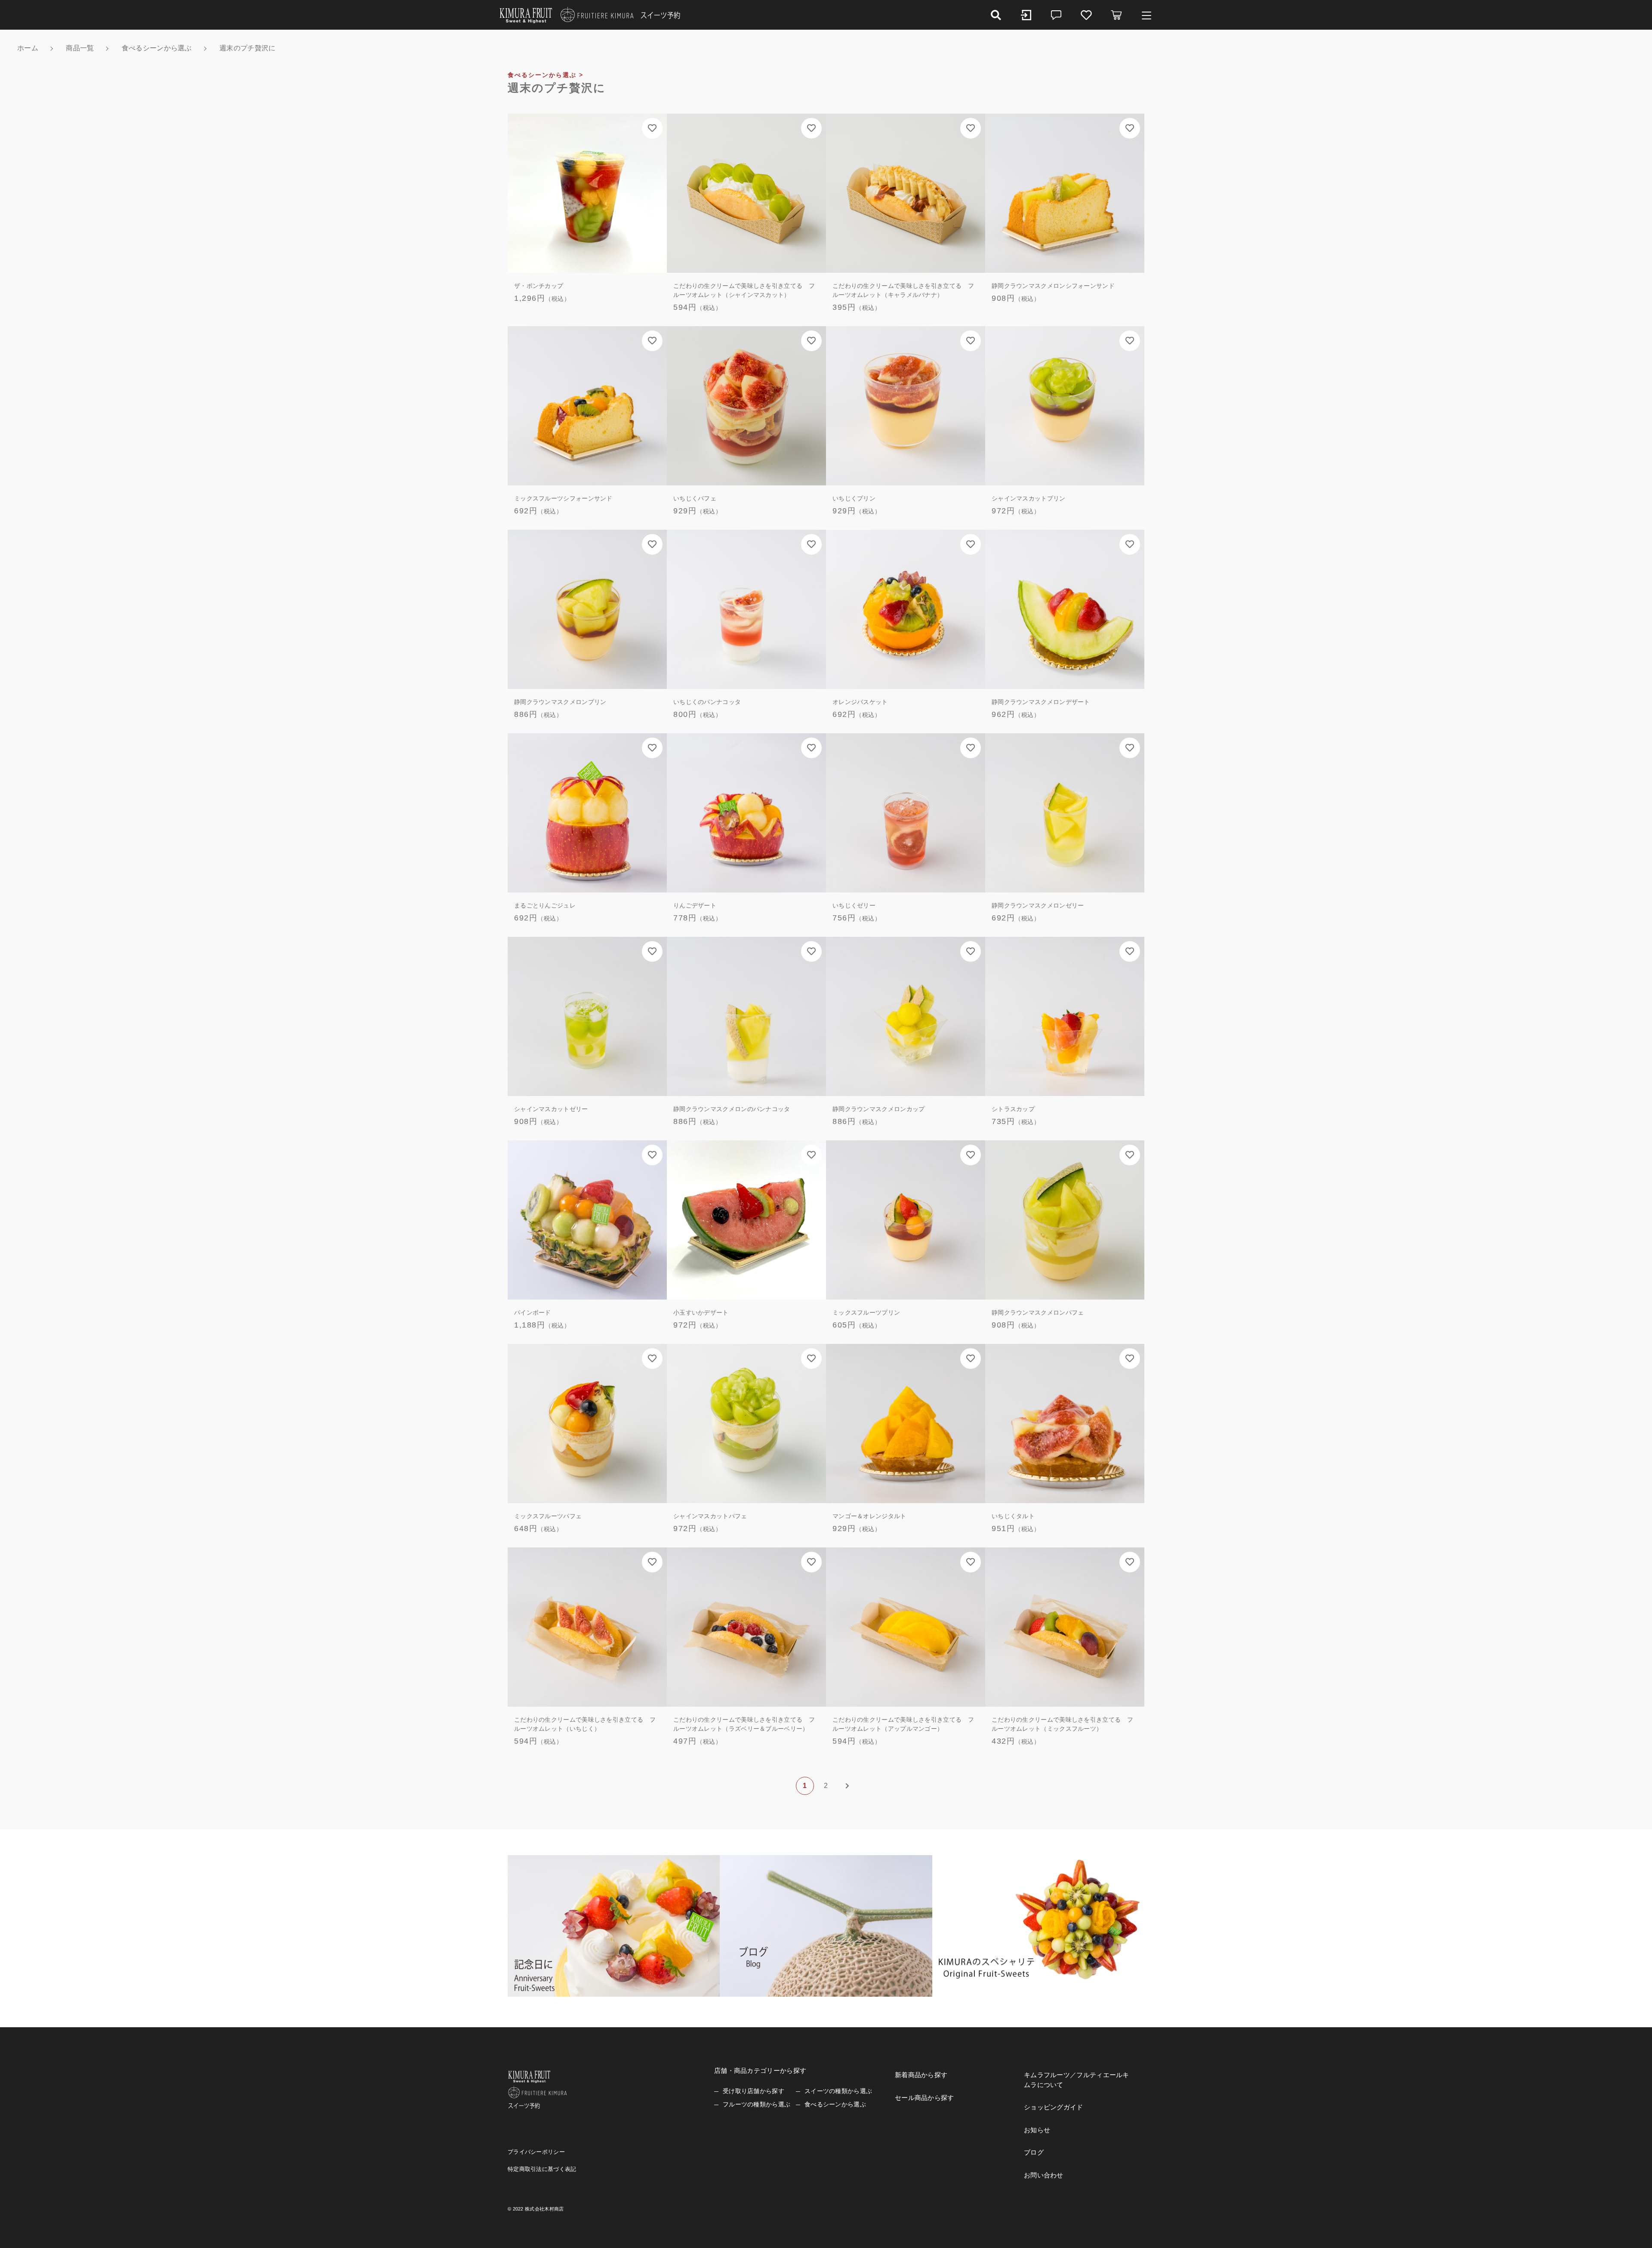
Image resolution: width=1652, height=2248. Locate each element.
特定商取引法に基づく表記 (542, 2169)
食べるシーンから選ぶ (835, 2104)
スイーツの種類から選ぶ (838, 2091)
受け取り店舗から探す (754, 2091)
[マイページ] (1026, 15)
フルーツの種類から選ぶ (757, 2104)
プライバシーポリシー (536, 2152)
